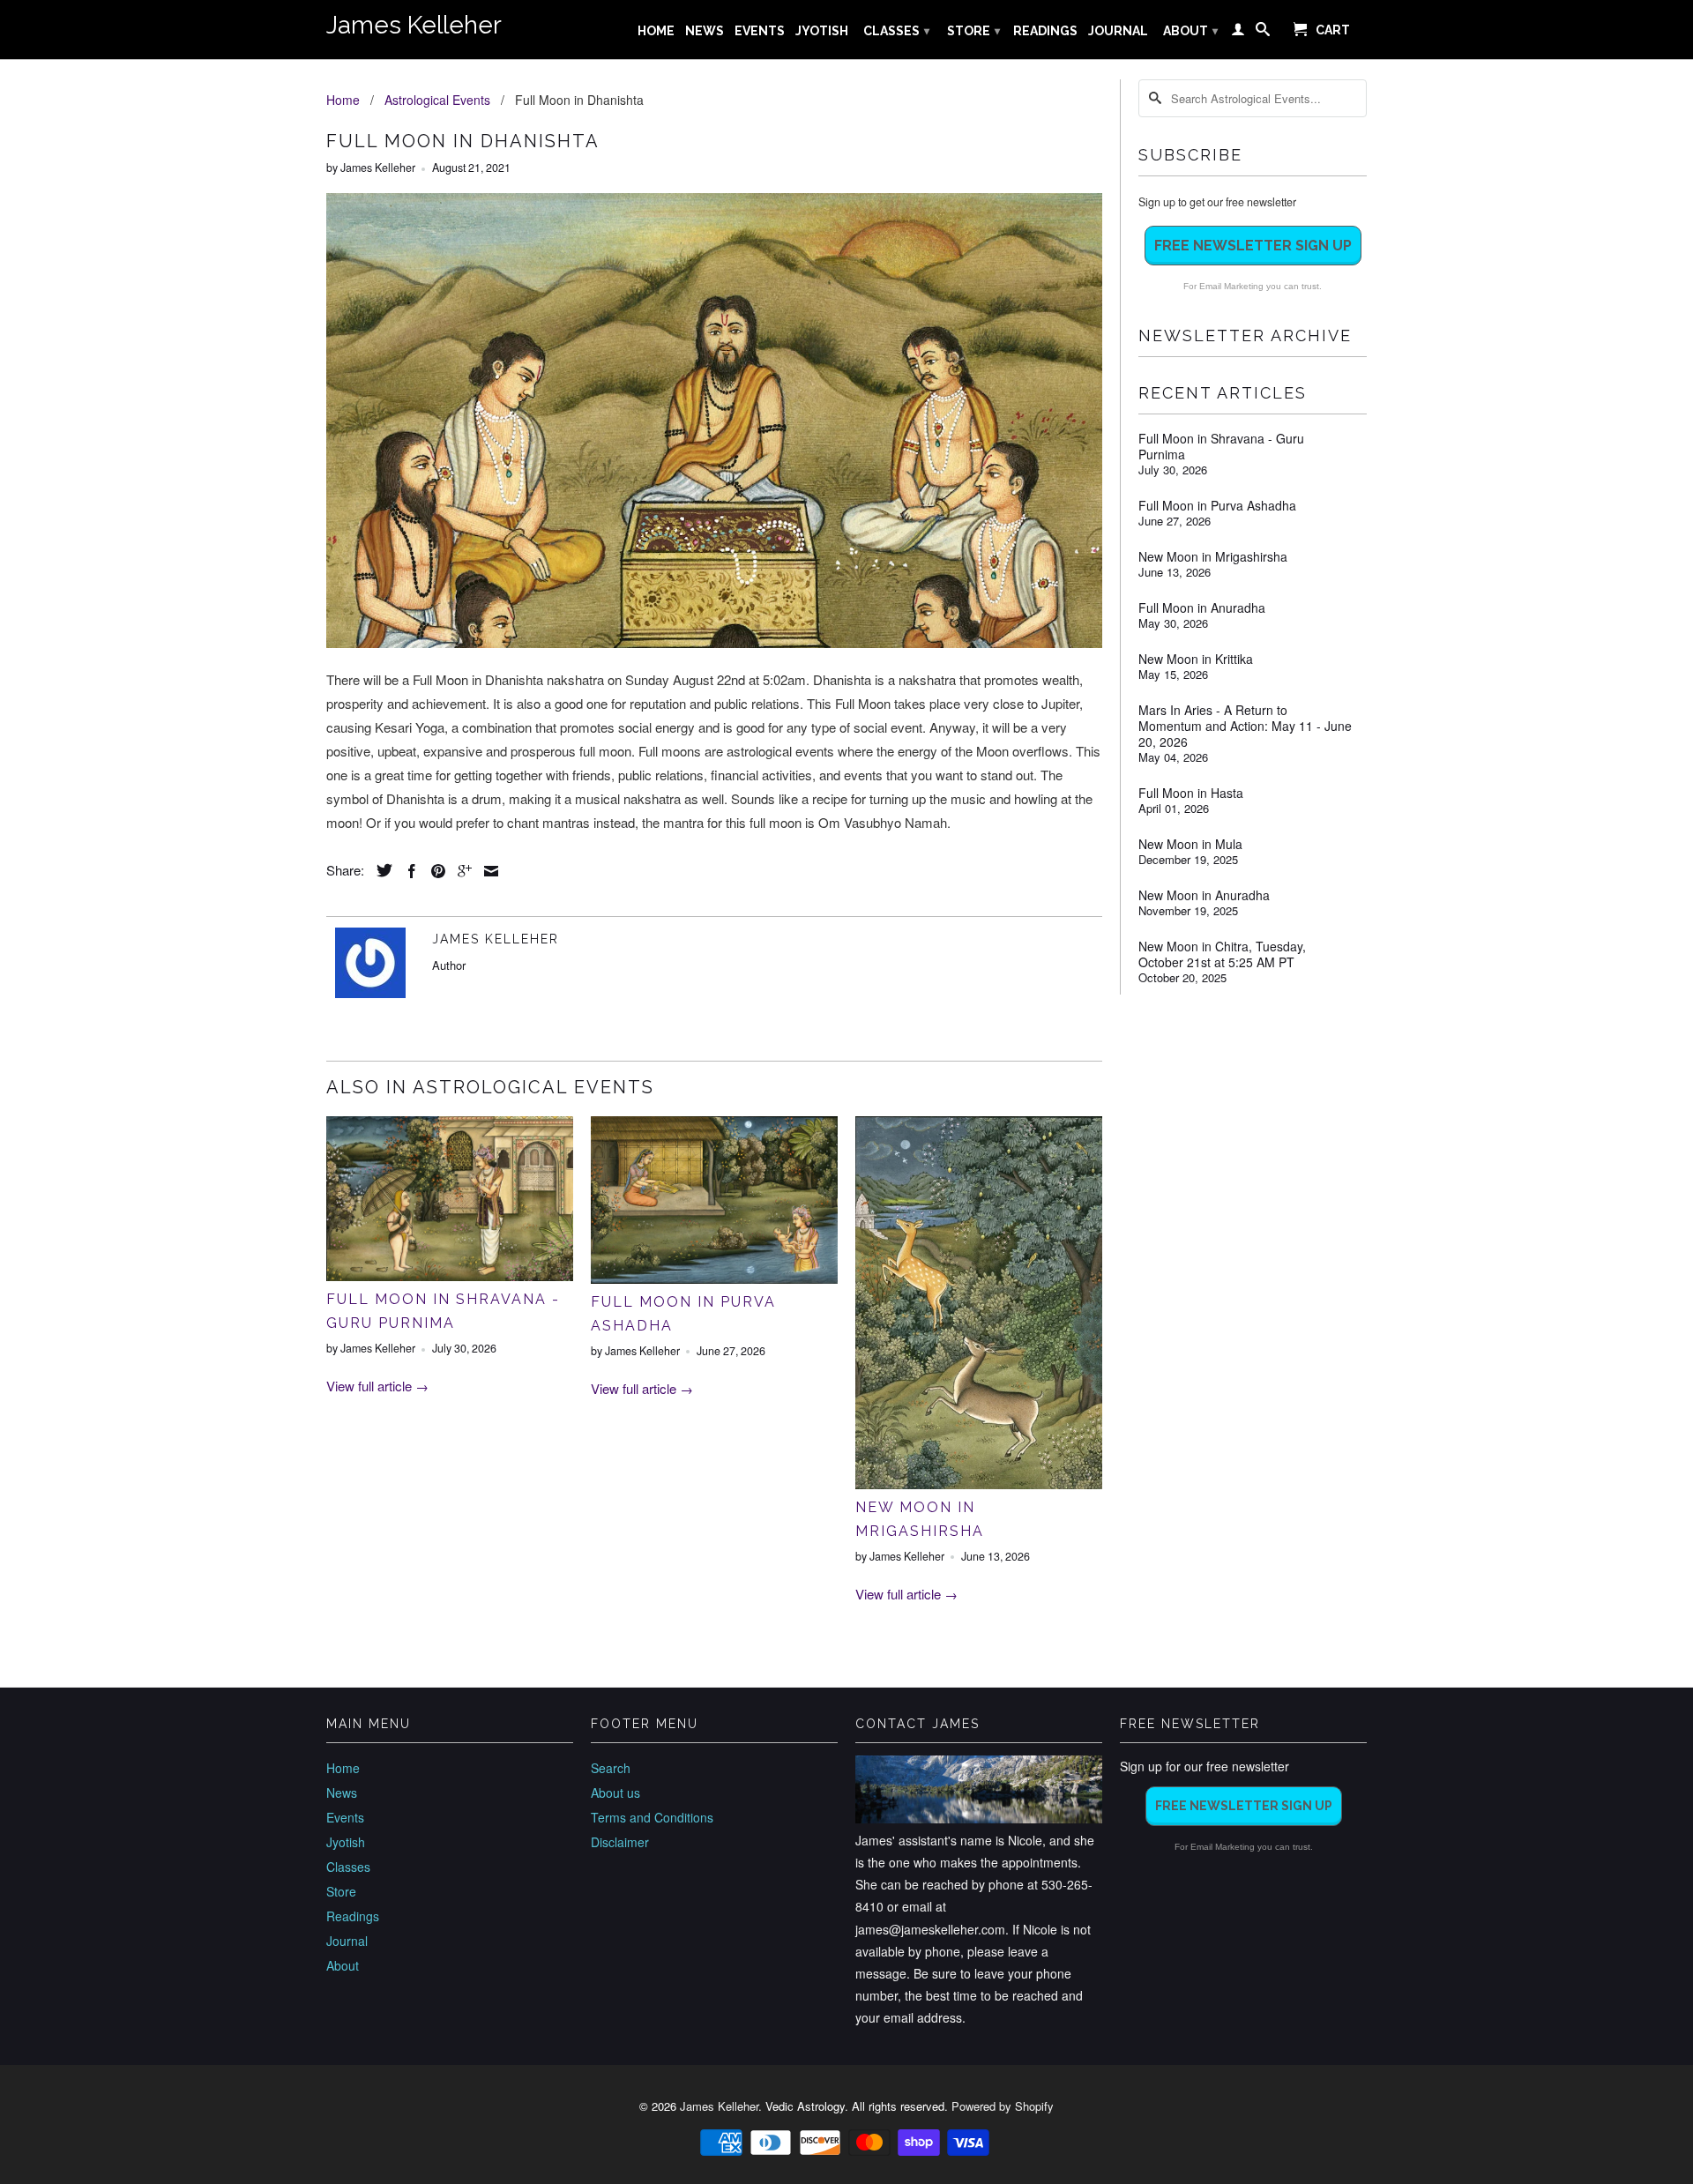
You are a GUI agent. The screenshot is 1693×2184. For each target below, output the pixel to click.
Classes (896, 31)
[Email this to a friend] (487, 871)
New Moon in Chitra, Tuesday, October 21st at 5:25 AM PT (1222, 954)
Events (760, 31)
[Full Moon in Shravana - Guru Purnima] (450, 1275)
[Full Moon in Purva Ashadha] (714, 1278)
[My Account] (1238, 33)
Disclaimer (620, 1842)
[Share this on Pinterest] (434, 871)
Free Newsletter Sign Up (1253, 246)
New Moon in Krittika (1196, 659)
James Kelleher (414, 25)
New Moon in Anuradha (1204, 895)
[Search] (1263, 33)
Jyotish (822, 31)
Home (656, 31)
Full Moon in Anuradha (1202, 607)
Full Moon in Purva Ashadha (1217, 505)
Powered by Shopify (1003, 2106)
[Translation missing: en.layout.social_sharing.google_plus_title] (460, 871)
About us (615, 1793)
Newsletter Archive (1245, 335)
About (1190, 31)
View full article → (377, 1386)
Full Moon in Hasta (1191, 793)
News (705, 31)
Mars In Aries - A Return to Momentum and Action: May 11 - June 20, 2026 (1245, 726)
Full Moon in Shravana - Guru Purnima (1221, 446)
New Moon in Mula (1190, 844)
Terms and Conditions (652, 1817)
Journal (1118, 31)
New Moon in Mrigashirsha (1213, 556)
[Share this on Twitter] (380, 870)
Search (611, 1768)
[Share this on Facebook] (407, 871)
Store (973, 31)
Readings (1045, 31)
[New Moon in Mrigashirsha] (979, 1483)
